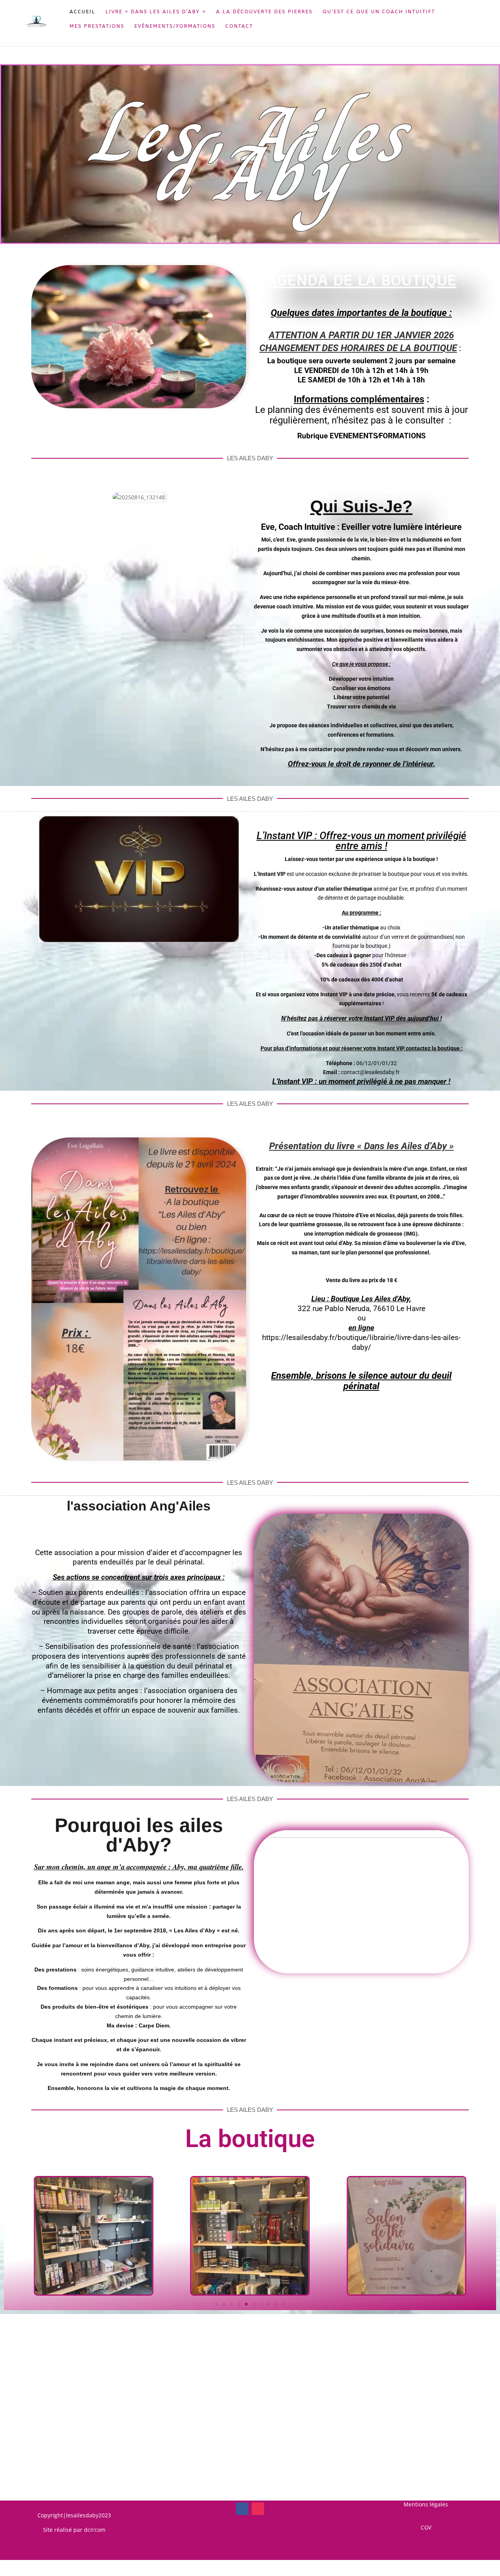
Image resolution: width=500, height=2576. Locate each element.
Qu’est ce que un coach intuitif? (379, 12)
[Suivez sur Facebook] (242, 2509)
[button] (10, 2237)
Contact (239, 26)
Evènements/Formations (175, 26)
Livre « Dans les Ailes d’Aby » (156, 12)
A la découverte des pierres (264, 12)
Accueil (82, 12)
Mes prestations (97, 26)
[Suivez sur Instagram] (258, 2509)
